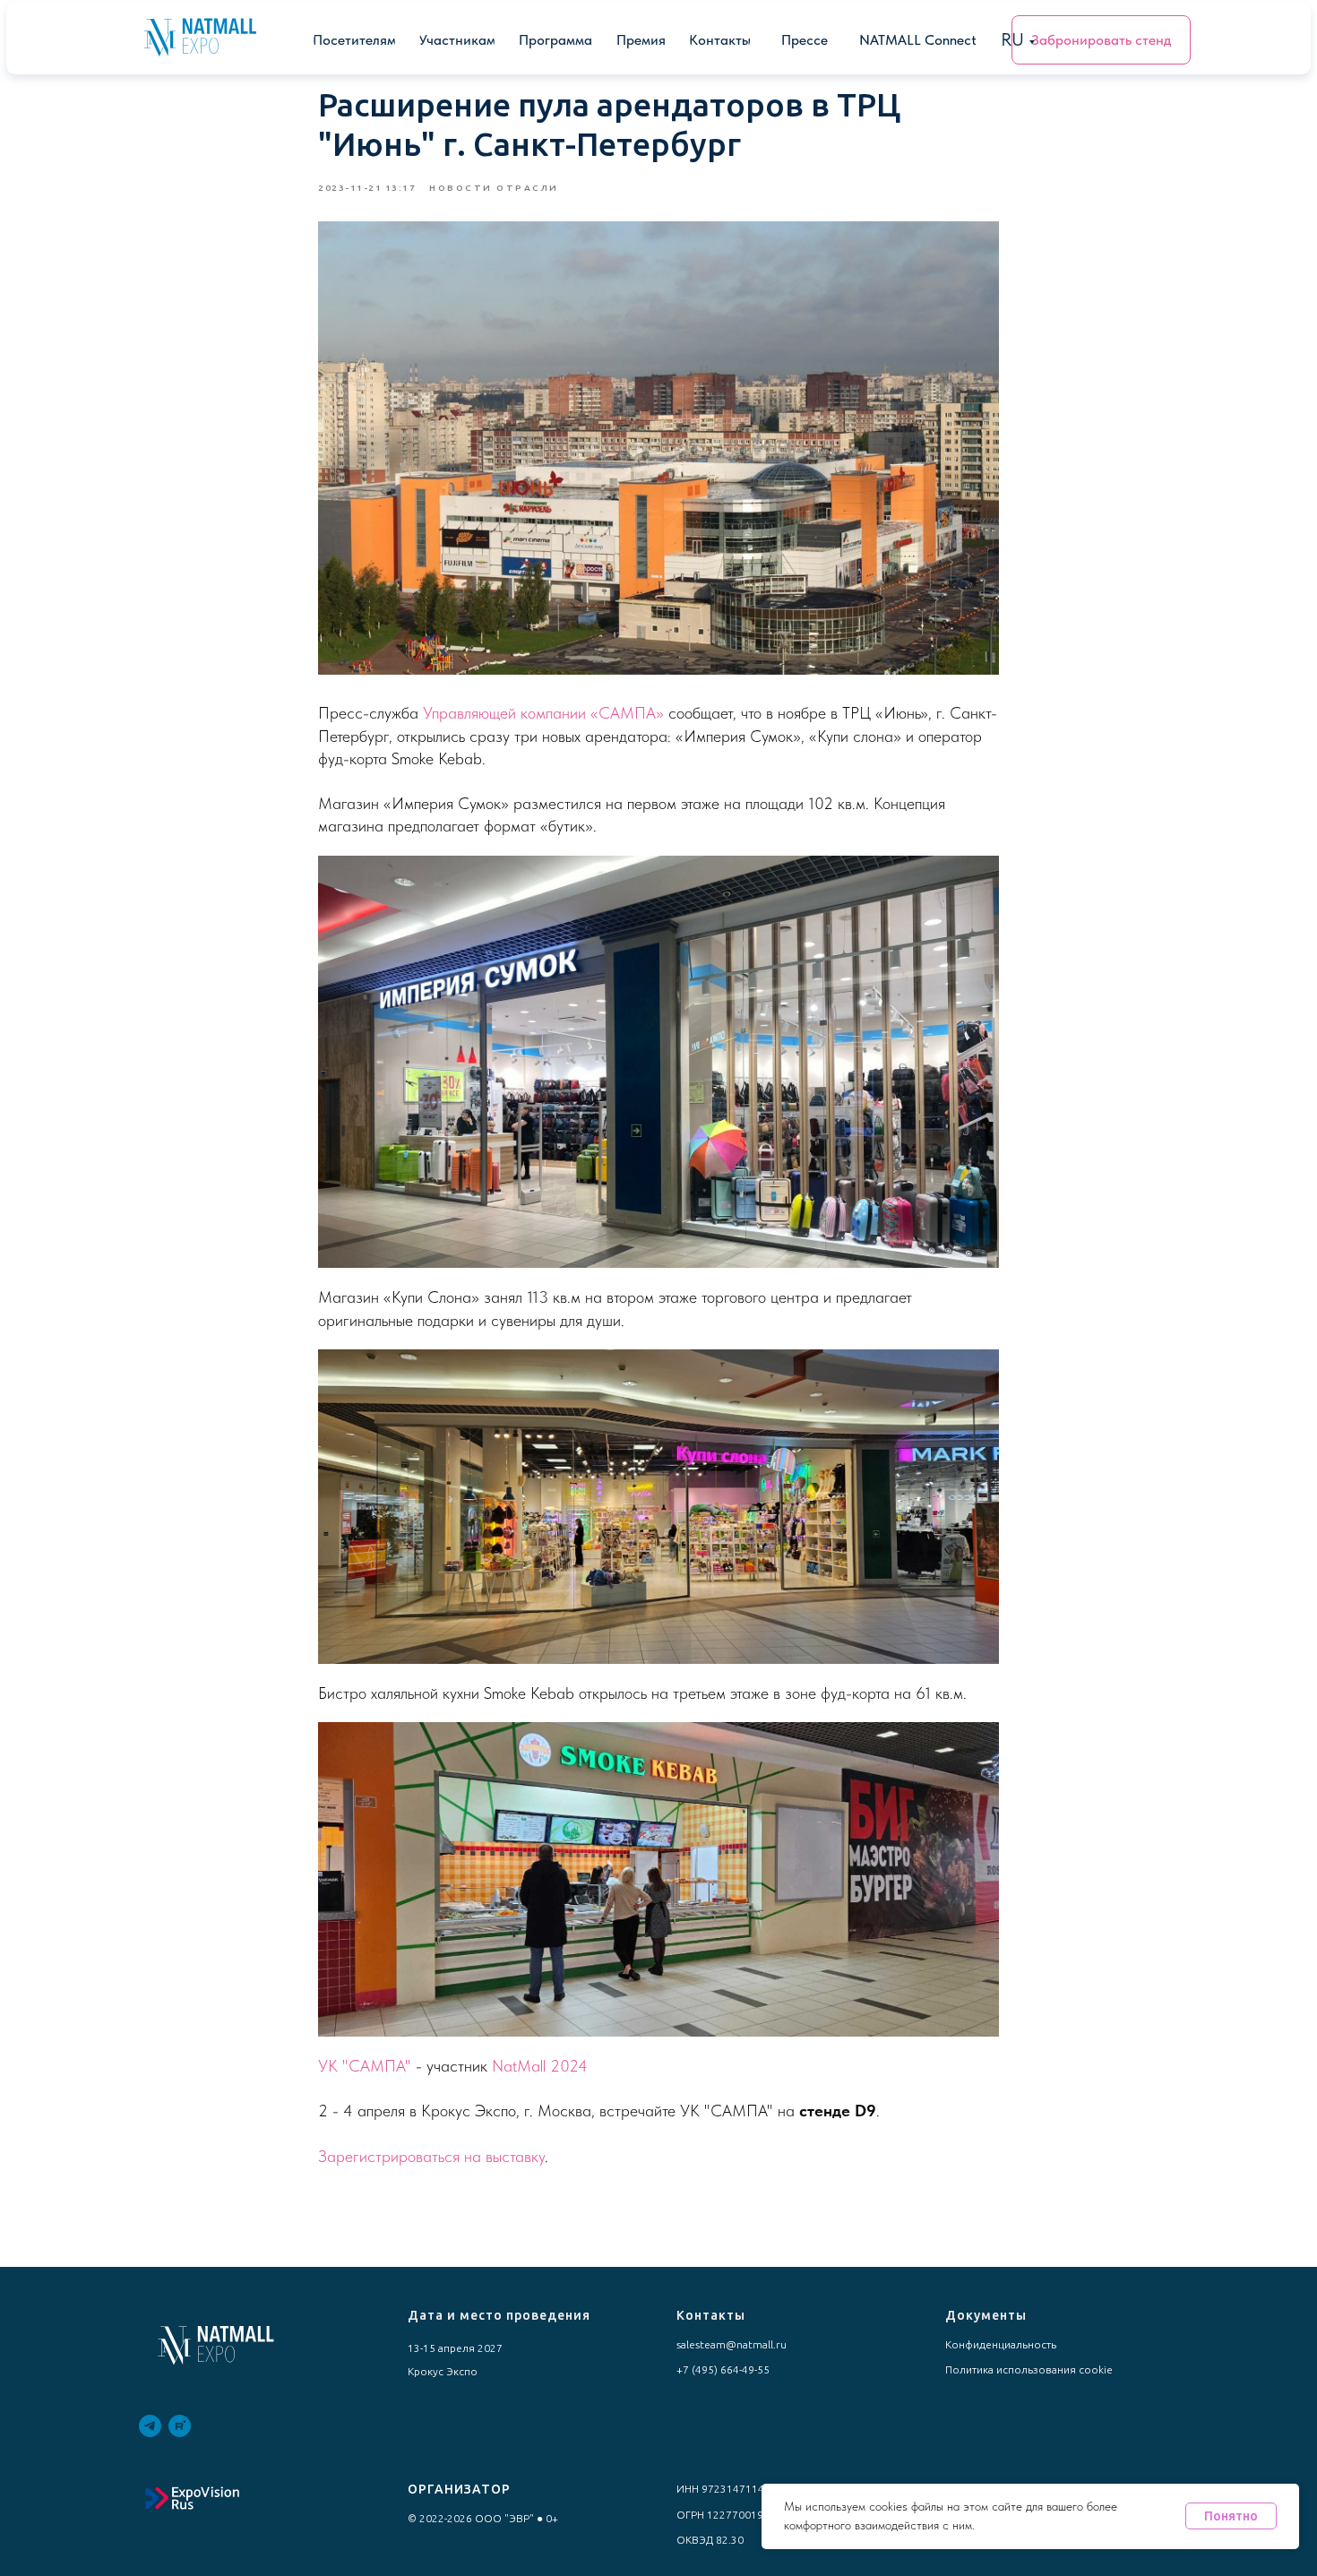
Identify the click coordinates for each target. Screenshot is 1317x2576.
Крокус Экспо (443, 2371)
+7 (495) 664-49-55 (723, 2369)
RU (1012, 39)
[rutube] (180, 2426)
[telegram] (150, 2426)
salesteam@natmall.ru (732, 2344)
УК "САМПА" (365, 2066)
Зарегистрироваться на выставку (431, 2156)
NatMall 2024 (540, 2066)
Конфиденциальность (1001, 2344)
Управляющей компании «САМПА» (546, 713)
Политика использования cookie (1029, 2369)
